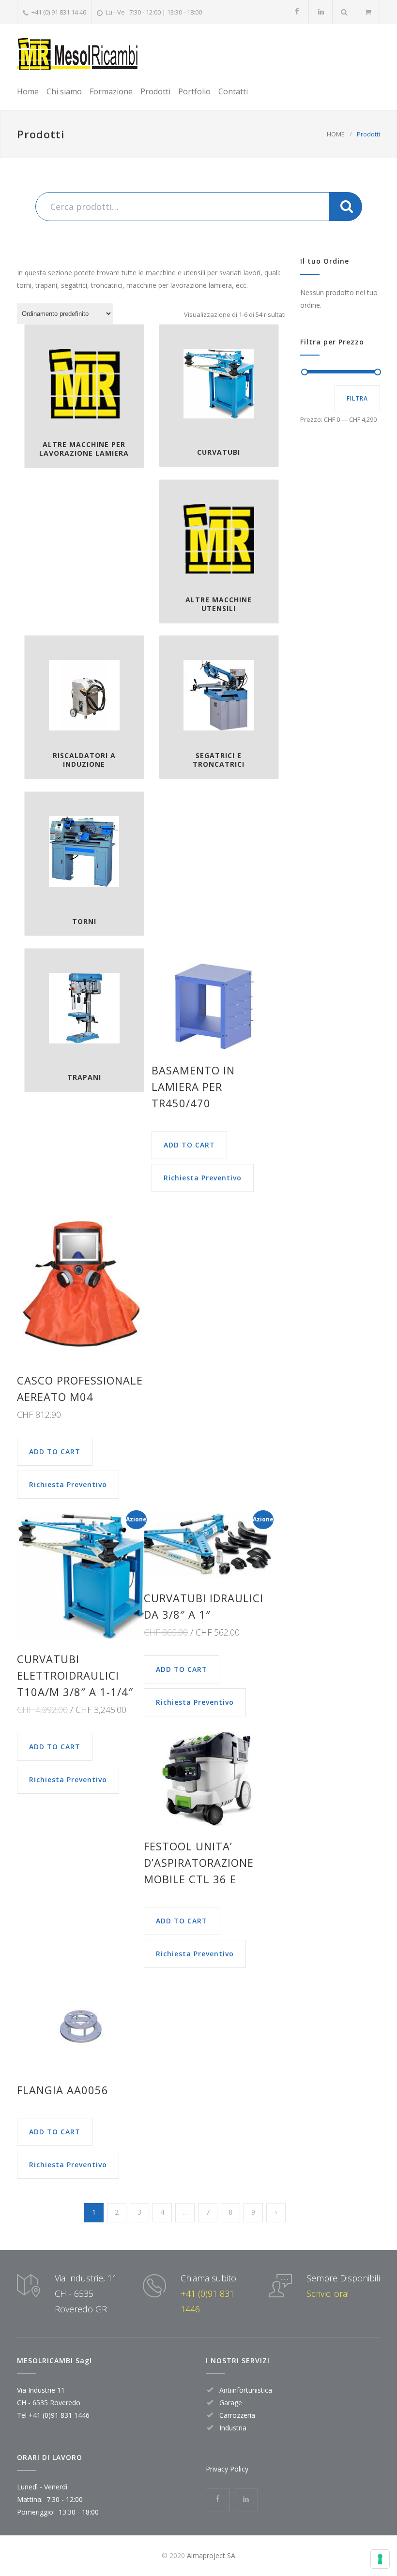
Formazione (111, 91)
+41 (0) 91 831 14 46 (59, 12)
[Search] (344, 12)
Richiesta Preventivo (203, 1178)
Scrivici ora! (328, 2293)
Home (28, 91)
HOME (336, 134)
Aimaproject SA (211, 2555)
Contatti (233, 91)
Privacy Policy (227, 2469)
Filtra (357, 398)
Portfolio (194, 91)
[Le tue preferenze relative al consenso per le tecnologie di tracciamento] (380, 2559)
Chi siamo (64, 91)
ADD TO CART (189, 1145)
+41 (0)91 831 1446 (59, 2415)
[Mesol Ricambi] (77, 53)
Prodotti (155, 91)
